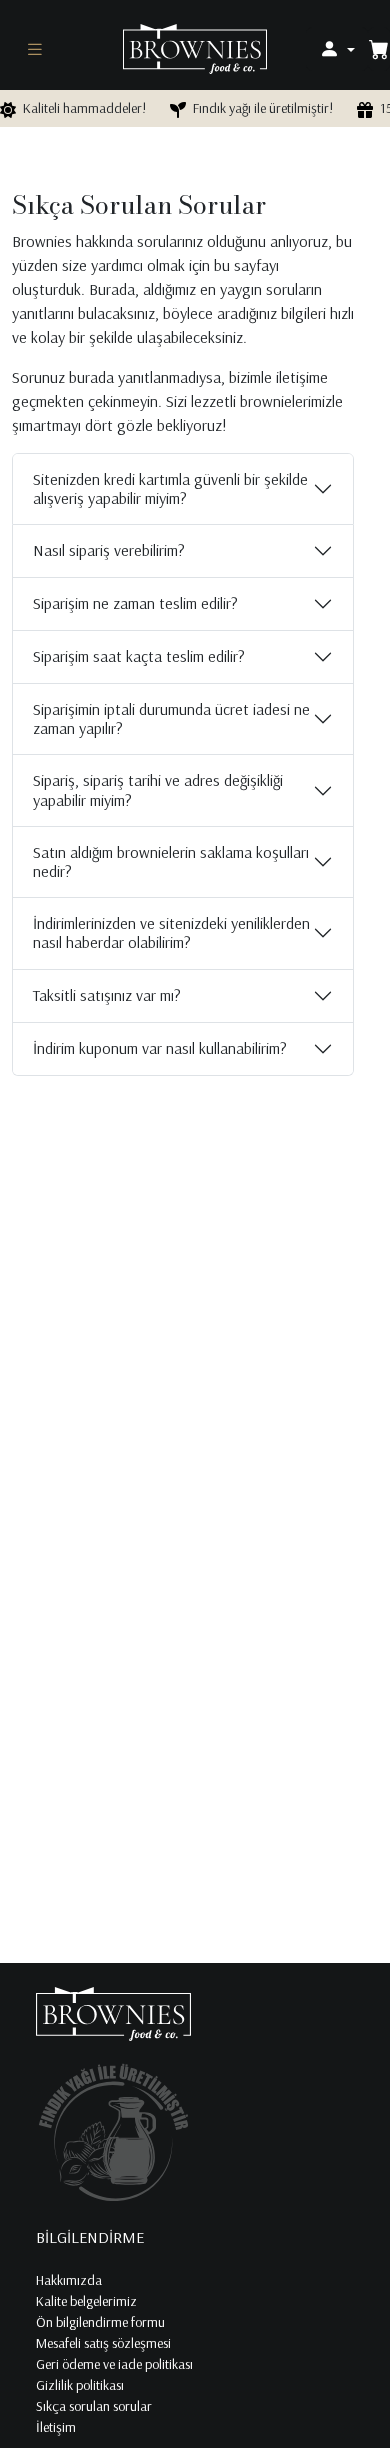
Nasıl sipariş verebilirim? (109, 550)
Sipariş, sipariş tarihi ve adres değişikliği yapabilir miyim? (158, 789)
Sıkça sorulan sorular (94, 2406)
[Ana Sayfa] (195, 47)
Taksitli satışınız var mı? (107, 995)
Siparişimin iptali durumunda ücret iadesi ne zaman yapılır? (171, 718)
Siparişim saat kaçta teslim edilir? (139, 656)
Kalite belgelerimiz (86, 2301)
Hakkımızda (69, 2280)
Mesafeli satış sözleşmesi (103, 2343)
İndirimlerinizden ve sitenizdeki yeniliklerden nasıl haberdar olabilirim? (171, 932)
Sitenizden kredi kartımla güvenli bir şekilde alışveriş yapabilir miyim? (170, 488)
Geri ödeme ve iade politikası (114, 2364)
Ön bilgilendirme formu (100, 2322)
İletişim (56, 2427)
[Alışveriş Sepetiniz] (379, 49)
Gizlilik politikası (80, 2385)
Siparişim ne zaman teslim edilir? (135, 603)
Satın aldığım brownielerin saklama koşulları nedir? (171, 861)
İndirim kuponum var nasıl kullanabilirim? (160, 1048)
